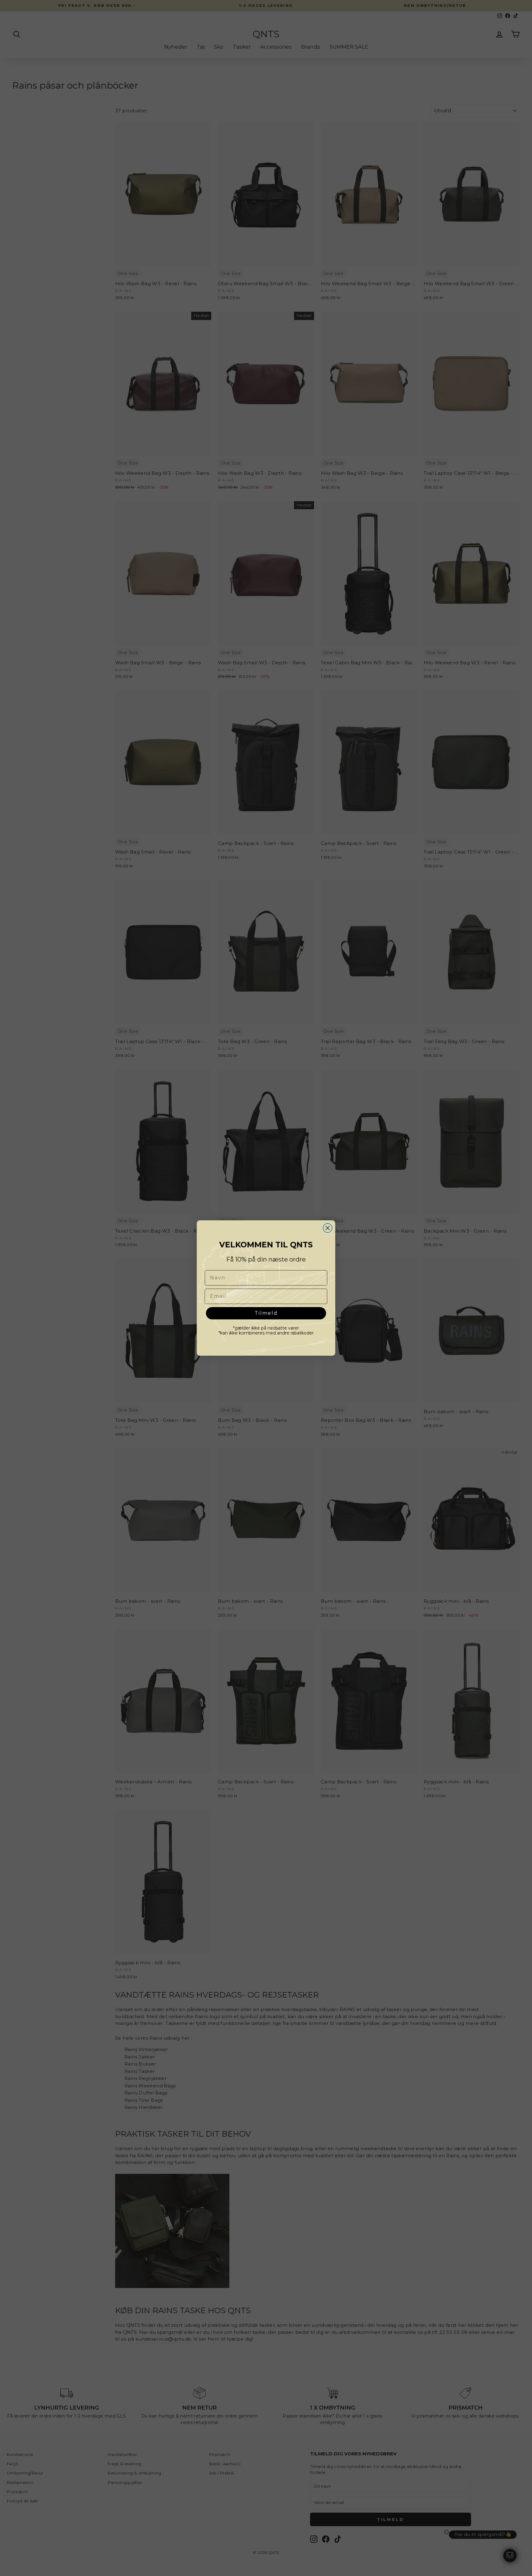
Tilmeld (266, 1313)
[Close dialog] (328, 1228)
